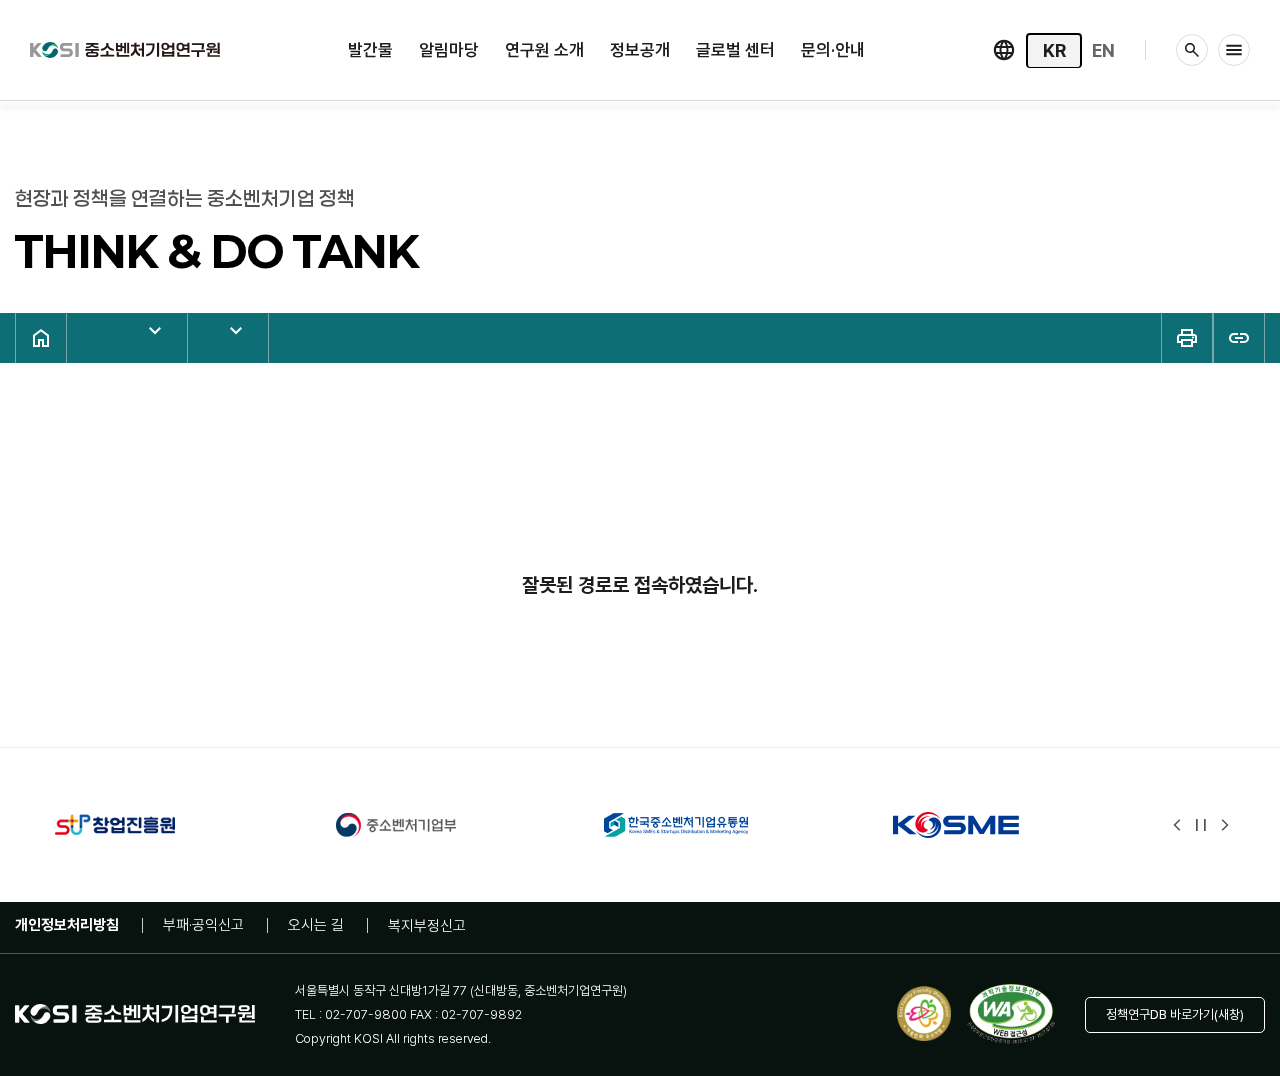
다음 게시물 (1225, 825)
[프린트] (1187, 338)
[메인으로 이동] (41, 338)
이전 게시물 (1177, 825)
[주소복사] (1239, 338)
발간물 (370, 50)
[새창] (155, 825)
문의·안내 (833, 50)
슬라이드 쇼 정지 (1201, 825)
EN (1103, 50)
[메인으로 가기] (125, 47)
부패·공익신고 (203, 925)
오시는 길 (316, 925)
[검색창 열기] (1192, 50)
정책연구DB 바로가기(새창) (1175, 1014)
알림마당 (449, 50)
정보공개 (640, 50)
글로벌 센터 (735, 50)
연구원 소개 (544, 50)
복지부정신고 (427, 926)
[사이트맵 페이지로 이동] (1234, 50)
